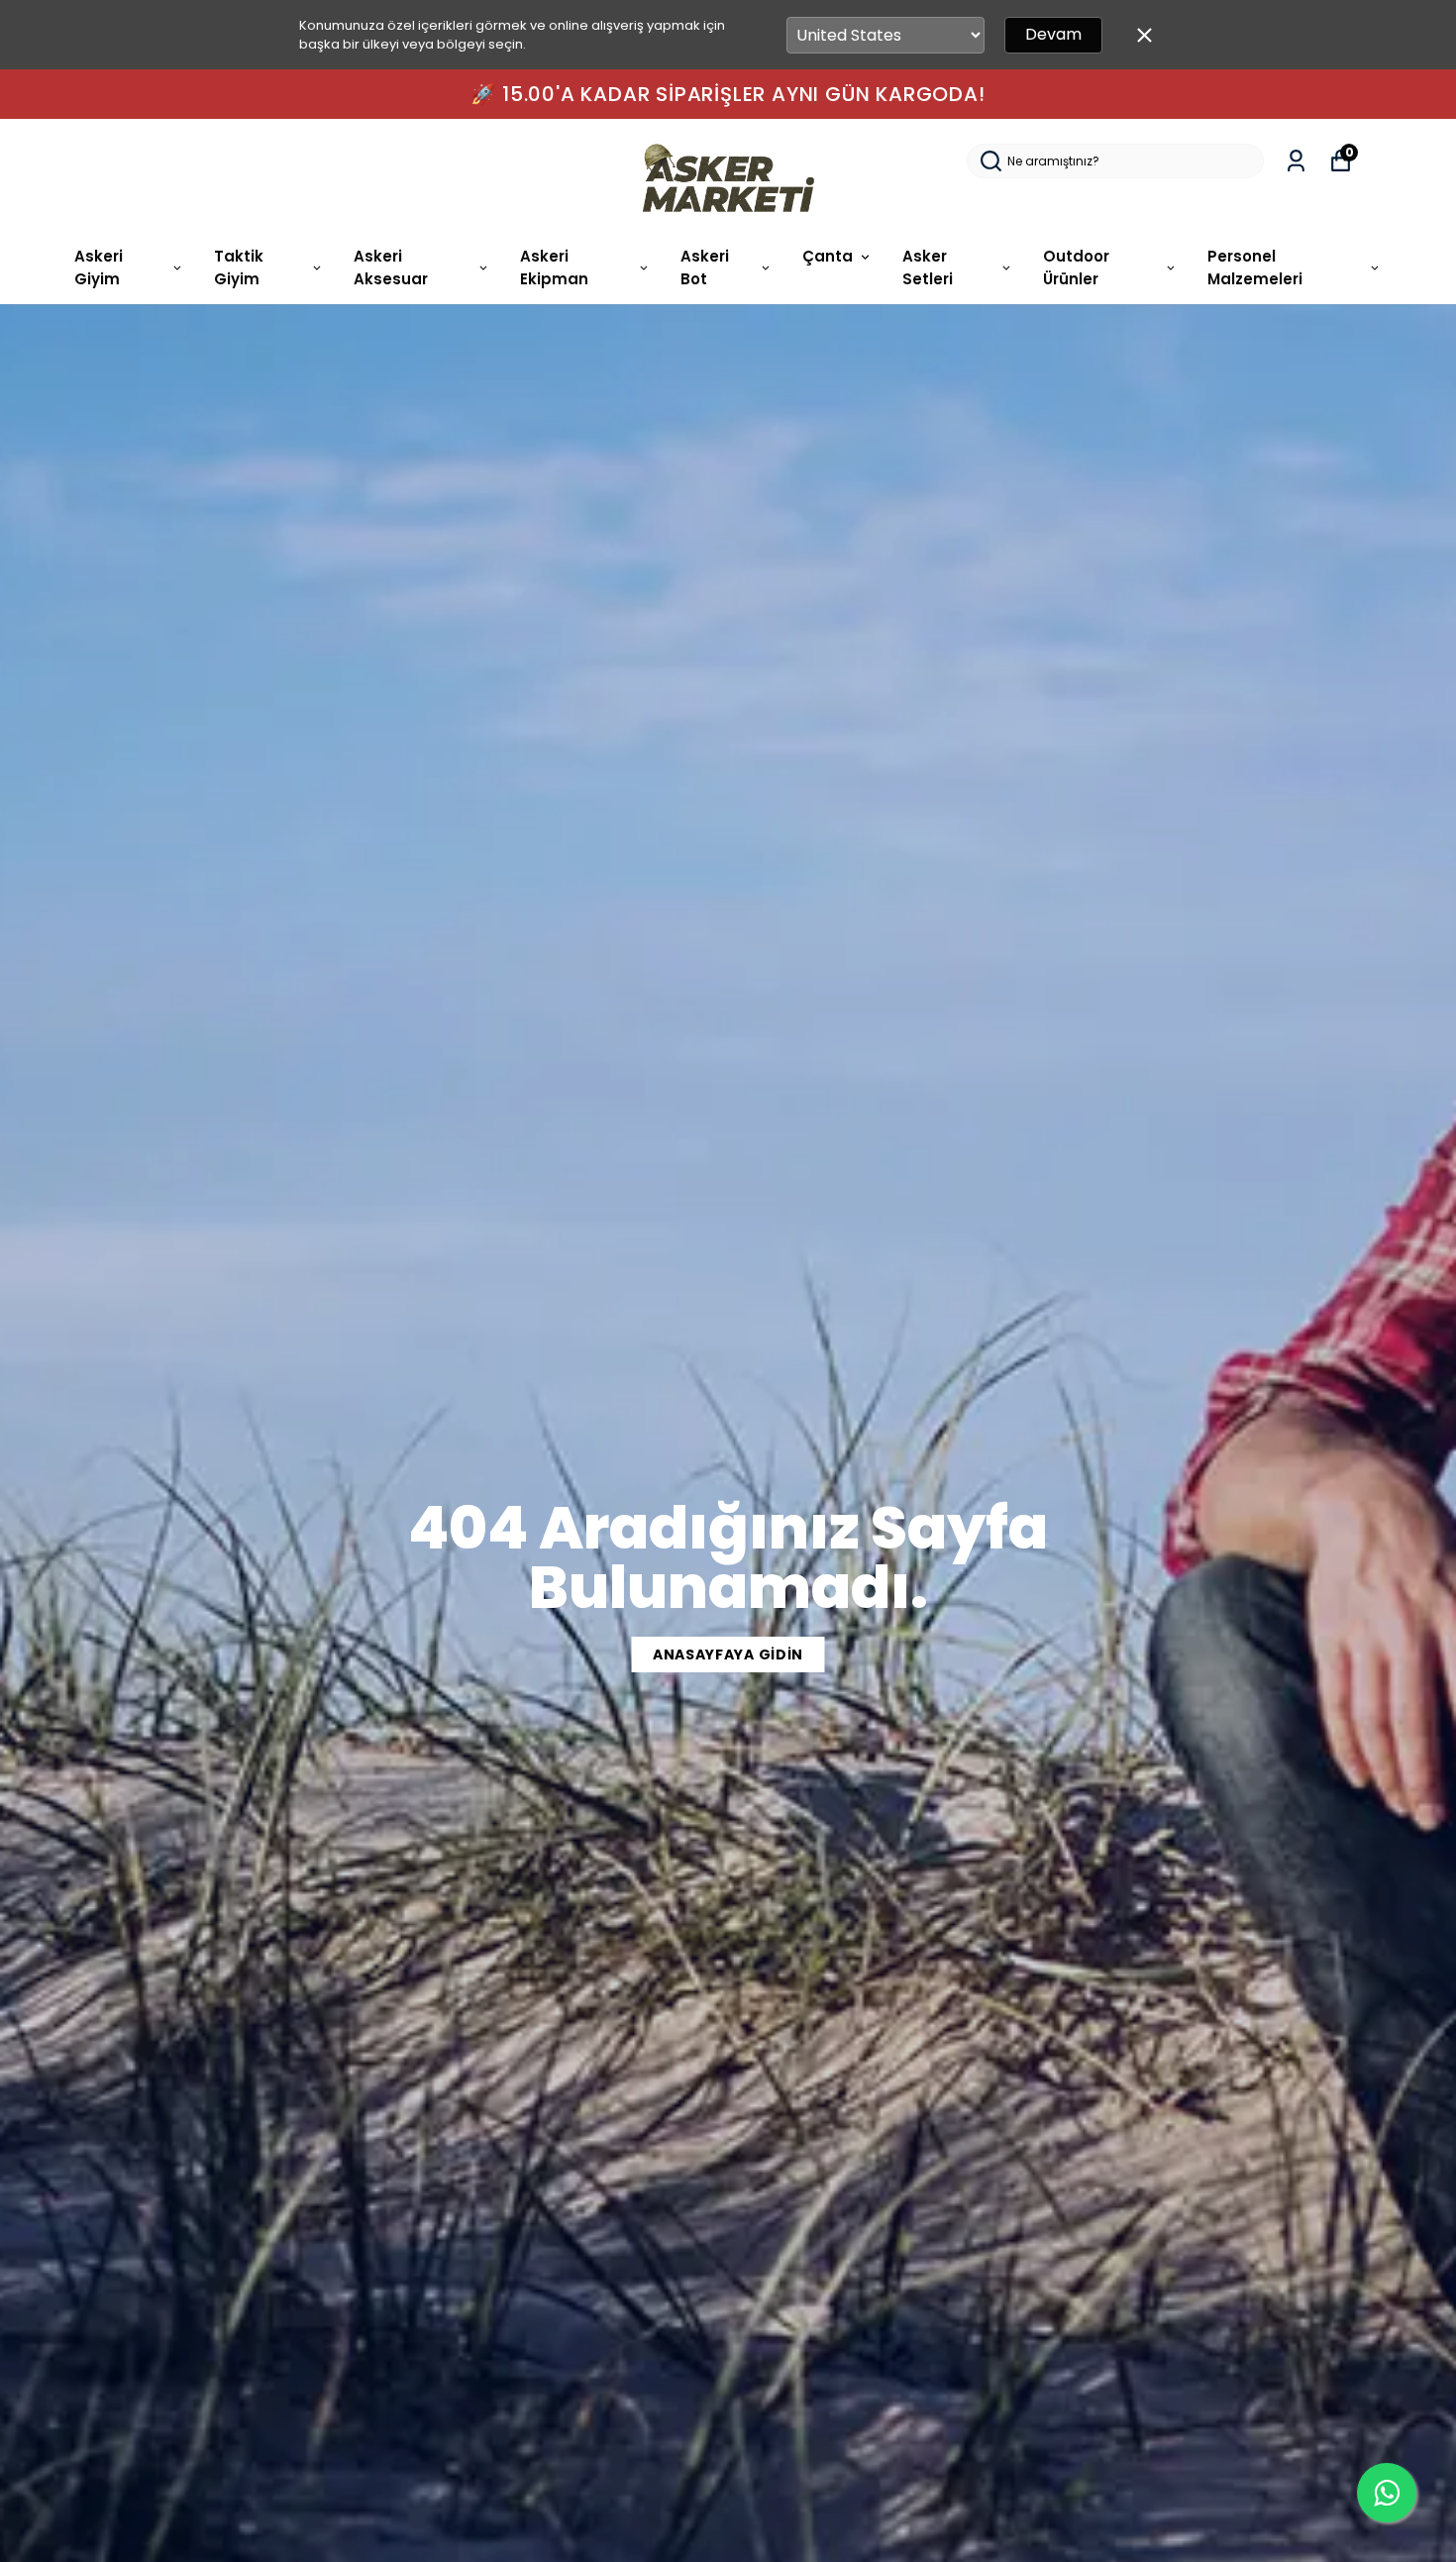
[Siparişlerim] (1296, 161)
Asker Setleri (928, 267)
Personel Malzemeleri (1255, 267)
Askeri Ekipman (554, 267)
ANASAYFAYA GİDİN (728, 1655)
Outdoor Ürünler (1076, 267)
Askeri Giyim (99, 267)
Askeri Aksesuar (391, 267)
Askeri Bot (705, 267)
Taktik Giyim (239, 267)
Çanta (828, 256)
